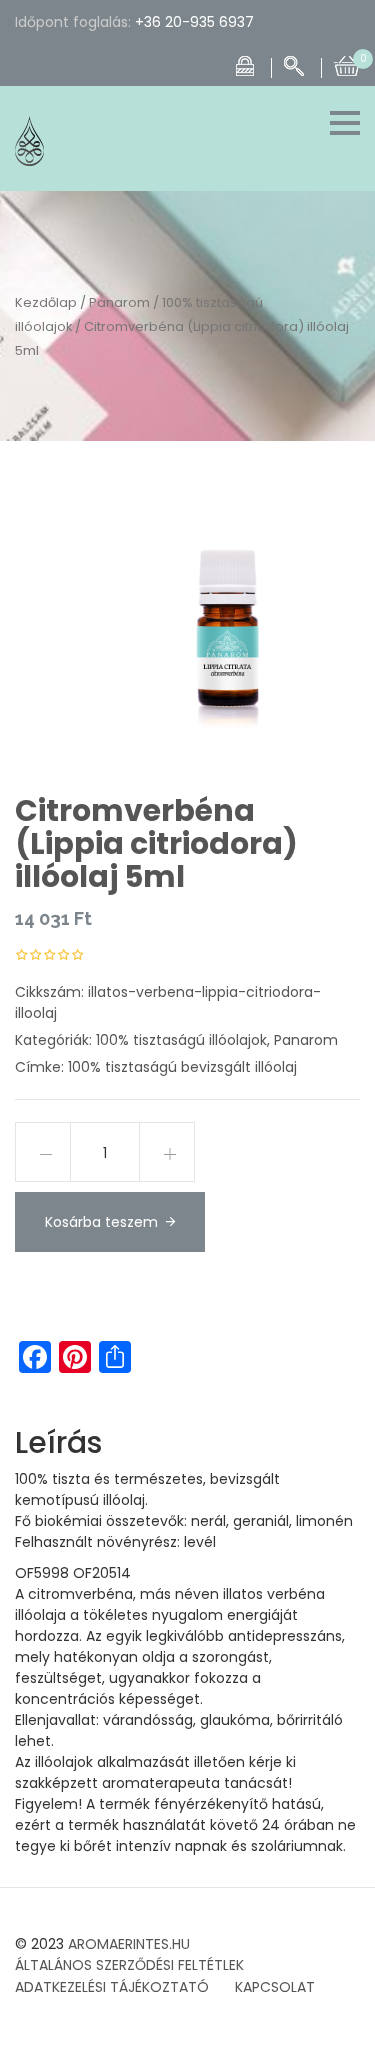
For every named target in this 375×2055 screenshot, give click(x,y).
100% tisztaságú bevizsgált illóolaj (182, 1067)
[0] (347, 64)
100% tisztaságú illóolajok (181, 1040)
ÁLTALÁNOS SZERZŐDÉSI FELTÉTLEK (129, 1965)
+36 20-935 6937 (194, 22)
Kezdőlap (46, 302)
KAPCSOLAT (275, 1987)
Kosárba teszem (101, 1222)
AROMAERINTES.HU (129, 1944)
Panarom (119, 302)
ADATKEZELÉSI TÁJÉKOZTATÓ (112, 1987)
